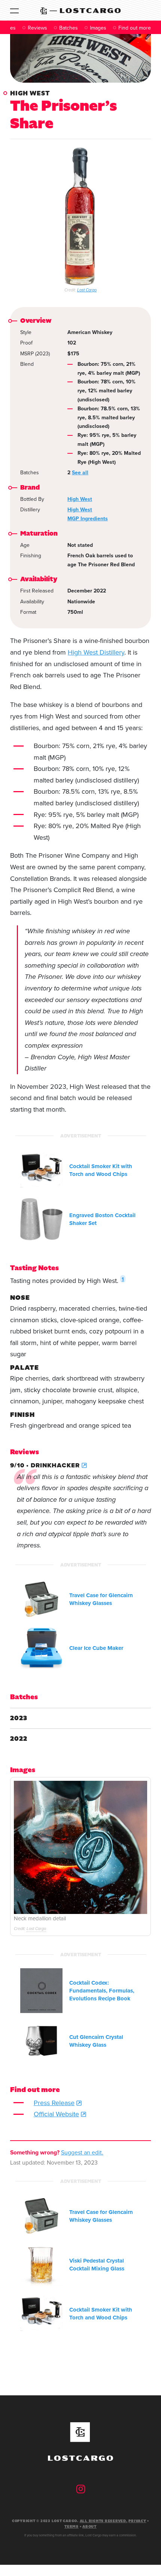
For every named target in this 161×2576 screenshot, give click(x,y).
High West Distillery (96, 652)
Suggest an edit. (82, 2152)
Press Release (54, 2103)
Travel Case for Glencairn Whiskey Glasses (101, 1599)
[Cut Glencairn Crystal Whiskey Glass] (41, 2041)
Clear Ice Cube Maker (96, 1648)
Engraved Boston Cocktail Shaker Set (102, 1219)
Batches (69, 28)
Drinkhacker (55, 1465)
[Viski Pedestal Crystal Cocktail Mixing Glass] (41, 2265)
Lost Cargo (87, 290)
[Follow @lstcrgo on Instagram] (81, 2489)
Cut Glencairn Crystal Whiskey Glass (96, 2041)
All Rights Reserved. (104, 2521)
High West (30, 93)
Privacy (137, 2521)
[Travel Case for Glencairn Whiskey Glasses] (41, 1600)
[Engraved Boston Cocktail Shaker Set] (41, 1219)
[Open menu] (14, 10)
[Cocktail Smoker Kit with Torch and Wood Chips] (41, 1171)
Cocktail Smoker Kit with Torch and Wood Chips (101, 1170)
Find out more (135, 28)
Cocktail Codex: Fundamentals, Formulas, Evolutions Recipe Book (102, 1991)
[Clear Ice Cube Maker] (41, 1648)
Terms (72, 2527)
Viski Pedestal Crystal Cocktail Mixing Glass (97, 2265)
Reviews (37, 28)
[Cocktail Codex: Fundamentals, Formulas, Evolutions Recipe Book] (41, 1991)
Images (98, 28)
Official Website (56, 2114)
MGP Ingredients (88, 519)
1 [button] (123, 1279)
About (89, 2527)
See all (80, 473)
